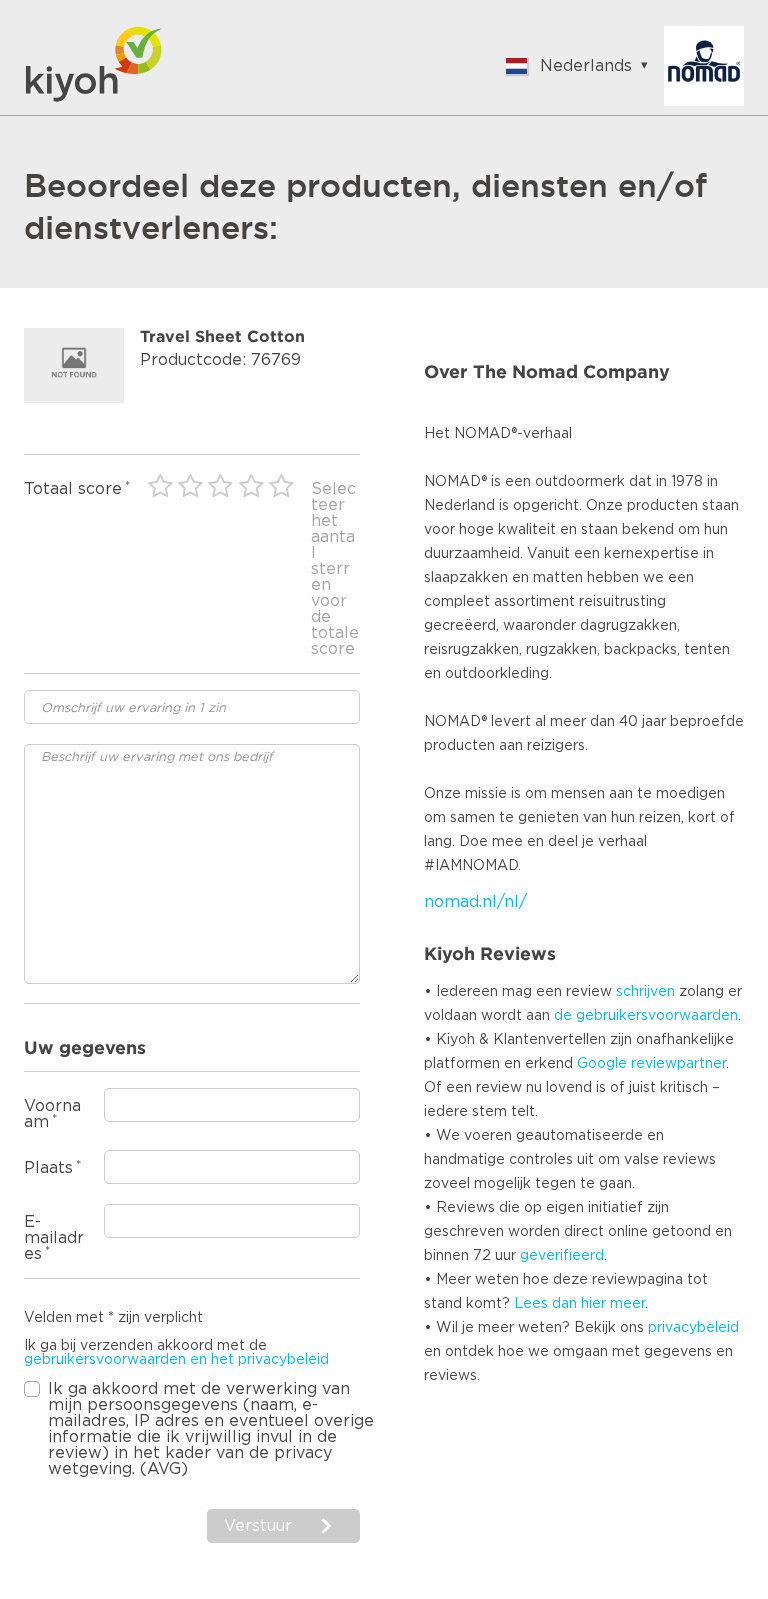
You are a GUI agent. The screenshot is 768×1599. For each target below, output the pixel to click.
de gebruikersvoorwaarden (646, 1016)
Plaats (48, 1168)
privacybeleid (693, 1328)
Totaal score (73, 489)
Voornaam (52, 1114)
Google (602, 1064)
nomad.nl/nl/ (475, 902)
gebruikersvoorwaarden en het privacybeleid (176, 1360)
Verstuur (260, 1526)
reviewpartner (678, 1064)
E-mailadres (54, 1238)
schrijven (645, 992)
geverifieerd (562, 1256)
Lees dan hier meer (579, 1304)
